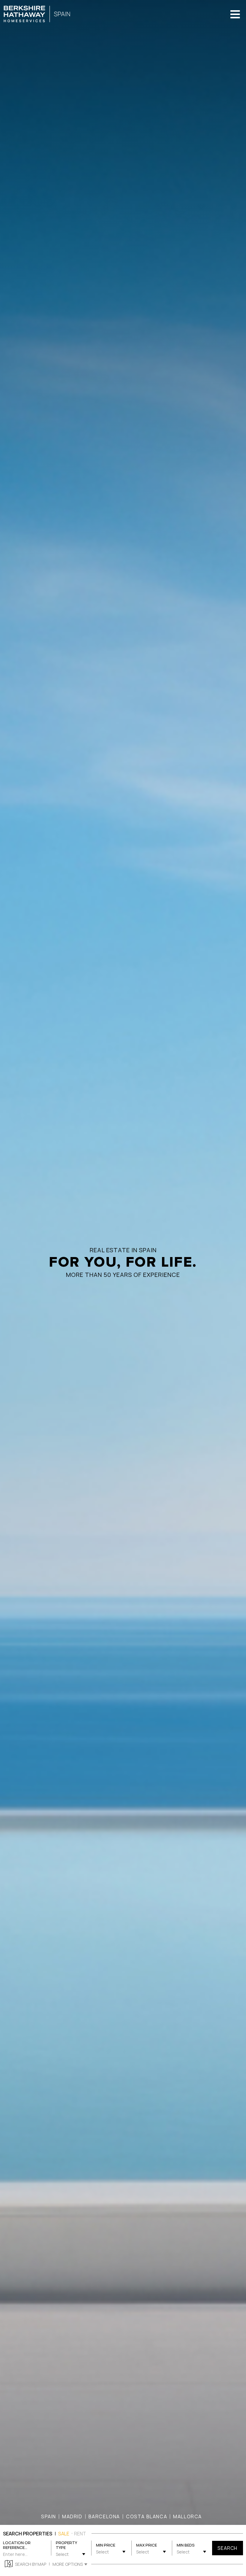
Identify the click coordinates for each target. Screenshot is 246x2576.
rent (80, 2534)
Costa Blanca (147, 2516)
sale (64, 2534)
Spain (49, 2516)
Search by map (31, 2564)
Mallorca (187, 2516)
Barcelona (104, 2516)
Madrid (72, 2516)
